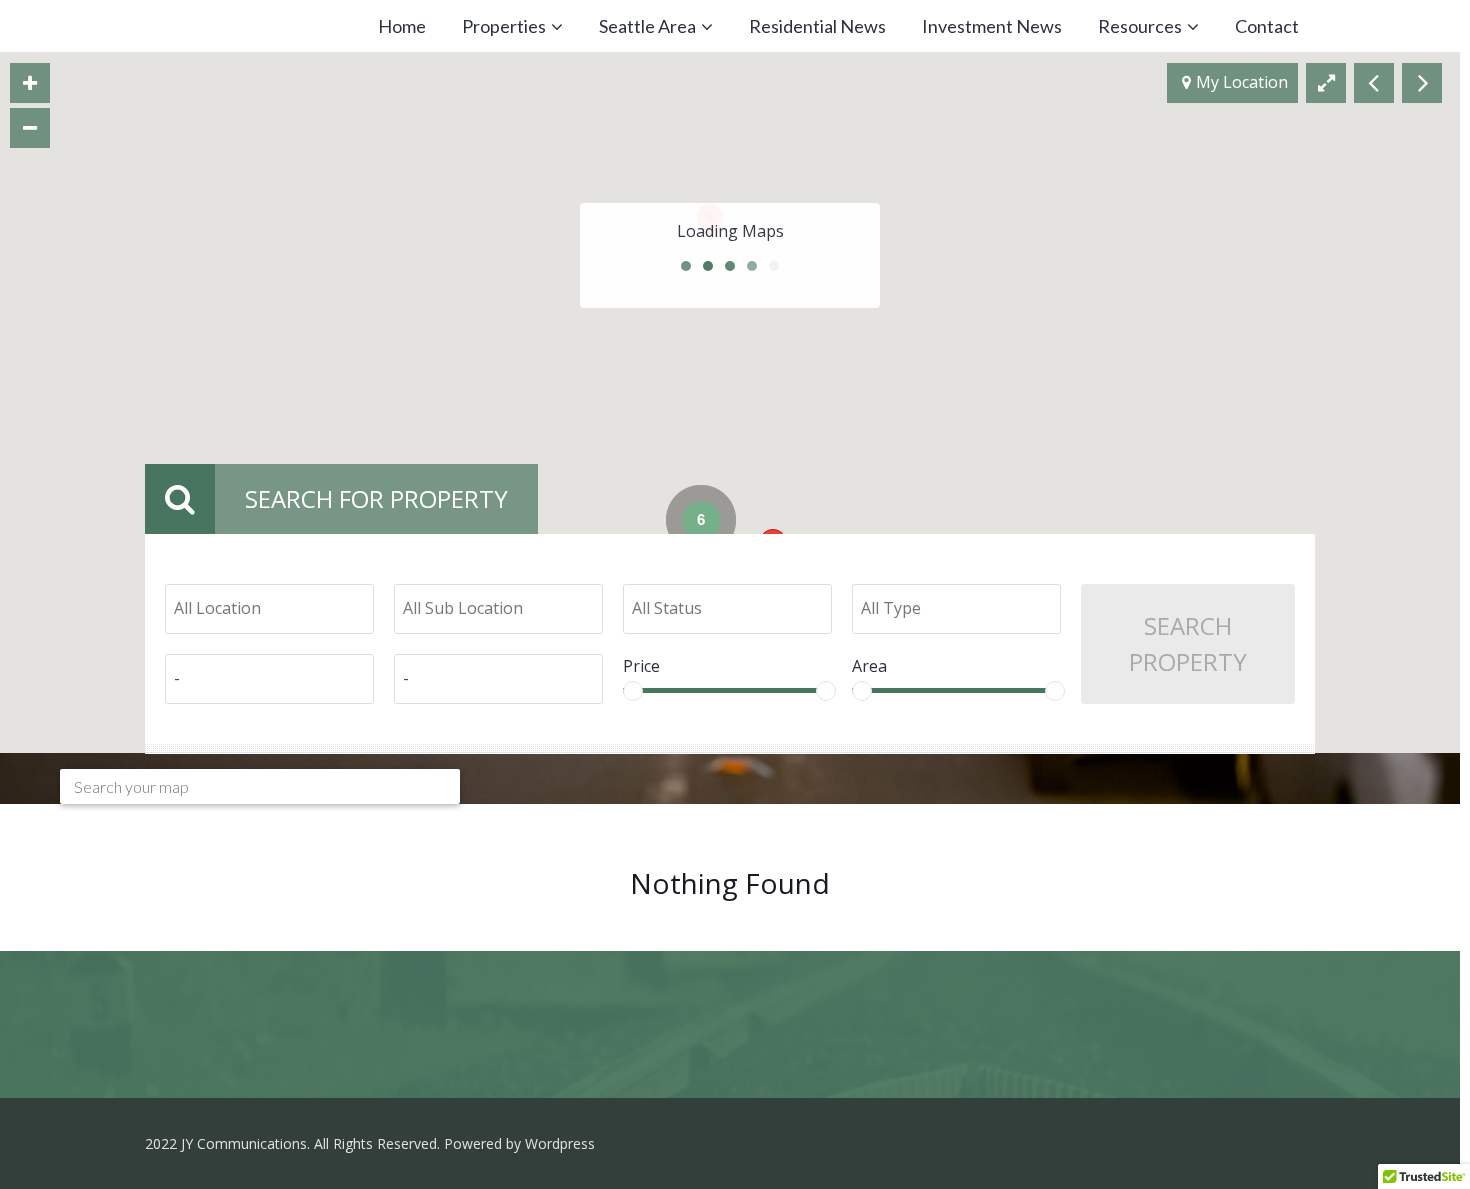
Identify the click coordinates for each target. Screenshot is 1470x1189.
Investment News (992, 26)
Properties (504, 26)
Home (402, 26)
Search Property (1188, 643)
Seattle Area (647, 26)
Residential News (817, 26)
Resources (1140, 26)
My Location (1242, 82)
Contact (1267, 26)
